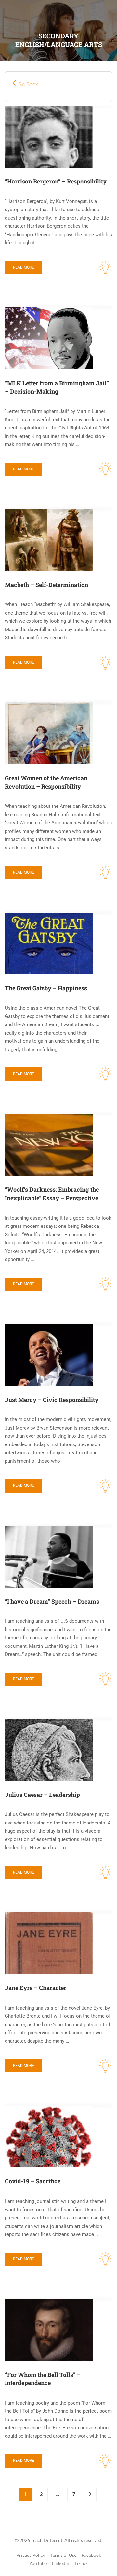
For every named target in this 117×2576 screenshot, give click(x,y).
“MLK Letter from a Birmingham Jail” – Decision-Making (57, 387)
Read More (24, 267)
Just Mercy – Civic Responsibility (52, 1400)
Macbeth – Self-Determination (46, 585)
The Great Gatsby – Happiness (46, 988)
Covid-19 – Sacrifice (33, 2181)
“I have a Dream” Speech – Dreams (52, 1601)
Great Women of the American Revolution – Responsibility (46, 782)
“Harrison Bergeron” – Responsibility (56, 181)
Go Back (28, 84)
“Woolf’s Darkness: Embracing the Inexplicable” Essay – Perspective (52, 1194)
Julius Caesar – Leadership (42, 1795)
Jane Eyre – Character (36, 1988)
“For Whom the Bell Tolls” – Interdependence (43, 2379)
